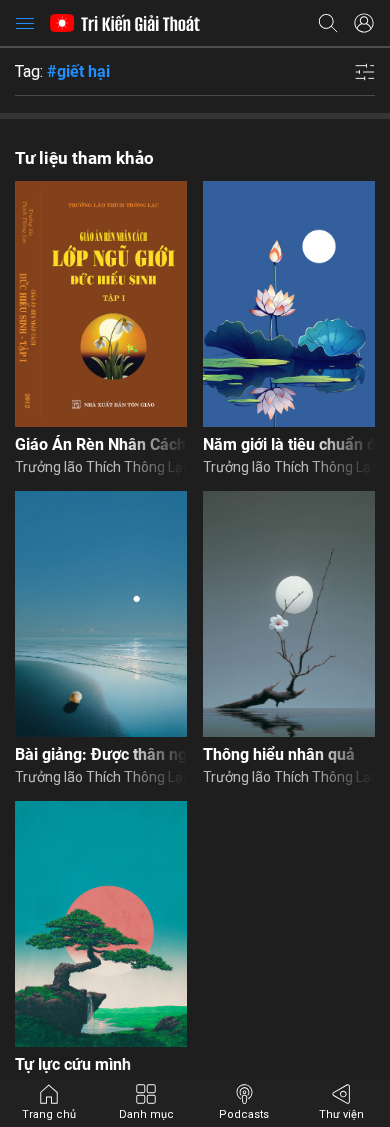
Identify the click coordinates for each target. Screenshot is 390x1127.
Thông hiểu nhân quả (279, 754)
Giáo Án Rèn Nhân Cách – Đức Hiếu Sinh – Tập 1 (101, 444)
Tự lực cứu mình (73, 1064)
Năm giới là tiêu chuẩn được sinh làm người (289, 444)
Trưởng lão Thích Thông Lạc (101, 467)
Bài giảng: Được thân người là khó (101, 754)
